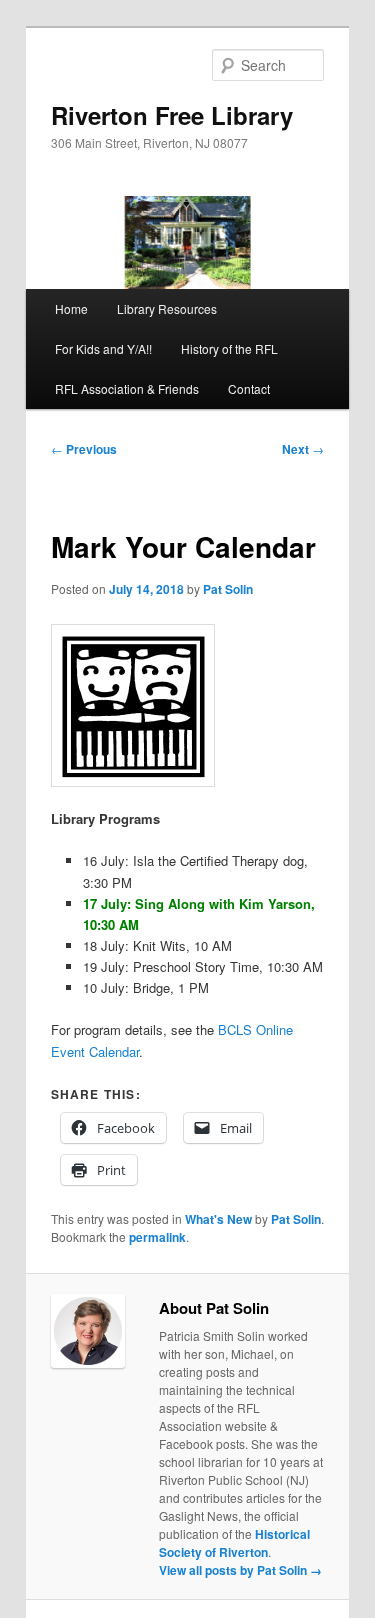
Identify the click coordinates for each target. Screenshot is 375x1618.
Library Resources (167, 308)
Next (303, 449)
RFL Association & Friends (127, 388)
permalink (157, 1237)
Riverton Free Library (172, 115)
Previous (84, 449)
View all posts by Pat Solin (240, 1570)
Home (71, 308)
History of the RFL (229, 348)
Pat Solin (228, 589)
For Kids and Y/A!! (103, 348)
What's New (218, 1219)
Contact (249, 388)
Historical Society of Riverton (234, 1543)
